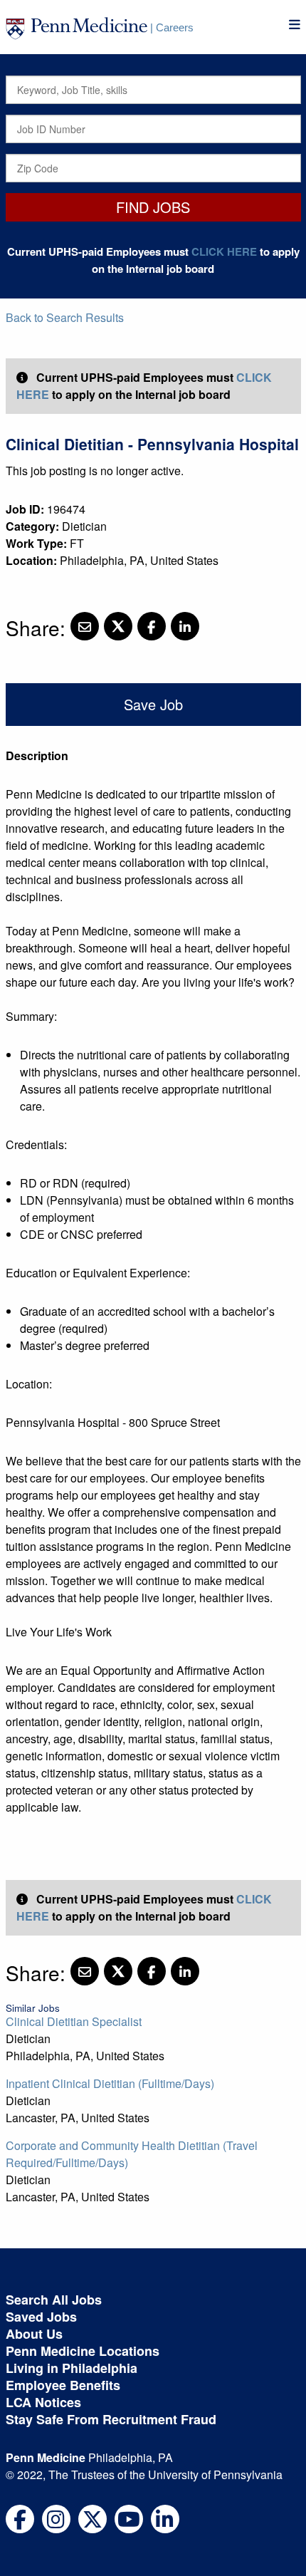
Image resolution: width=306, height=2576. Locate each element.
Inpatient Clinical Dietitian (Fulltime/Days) (110, 2083)
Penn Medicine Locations (83, 2351)
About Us (34, 2334)
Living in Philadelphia (72, 2368)
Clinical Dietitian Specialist (74, 2021)
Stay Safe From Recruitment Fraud (111, 2419)
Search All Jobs (54, 2300)
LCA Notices (43, 2402)
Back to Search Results (65, 317)
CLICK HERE (224, 251)
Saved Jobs (41, 2317)
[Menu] (295, 25)
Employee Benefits (63, 2385)
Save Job (153, 704)
